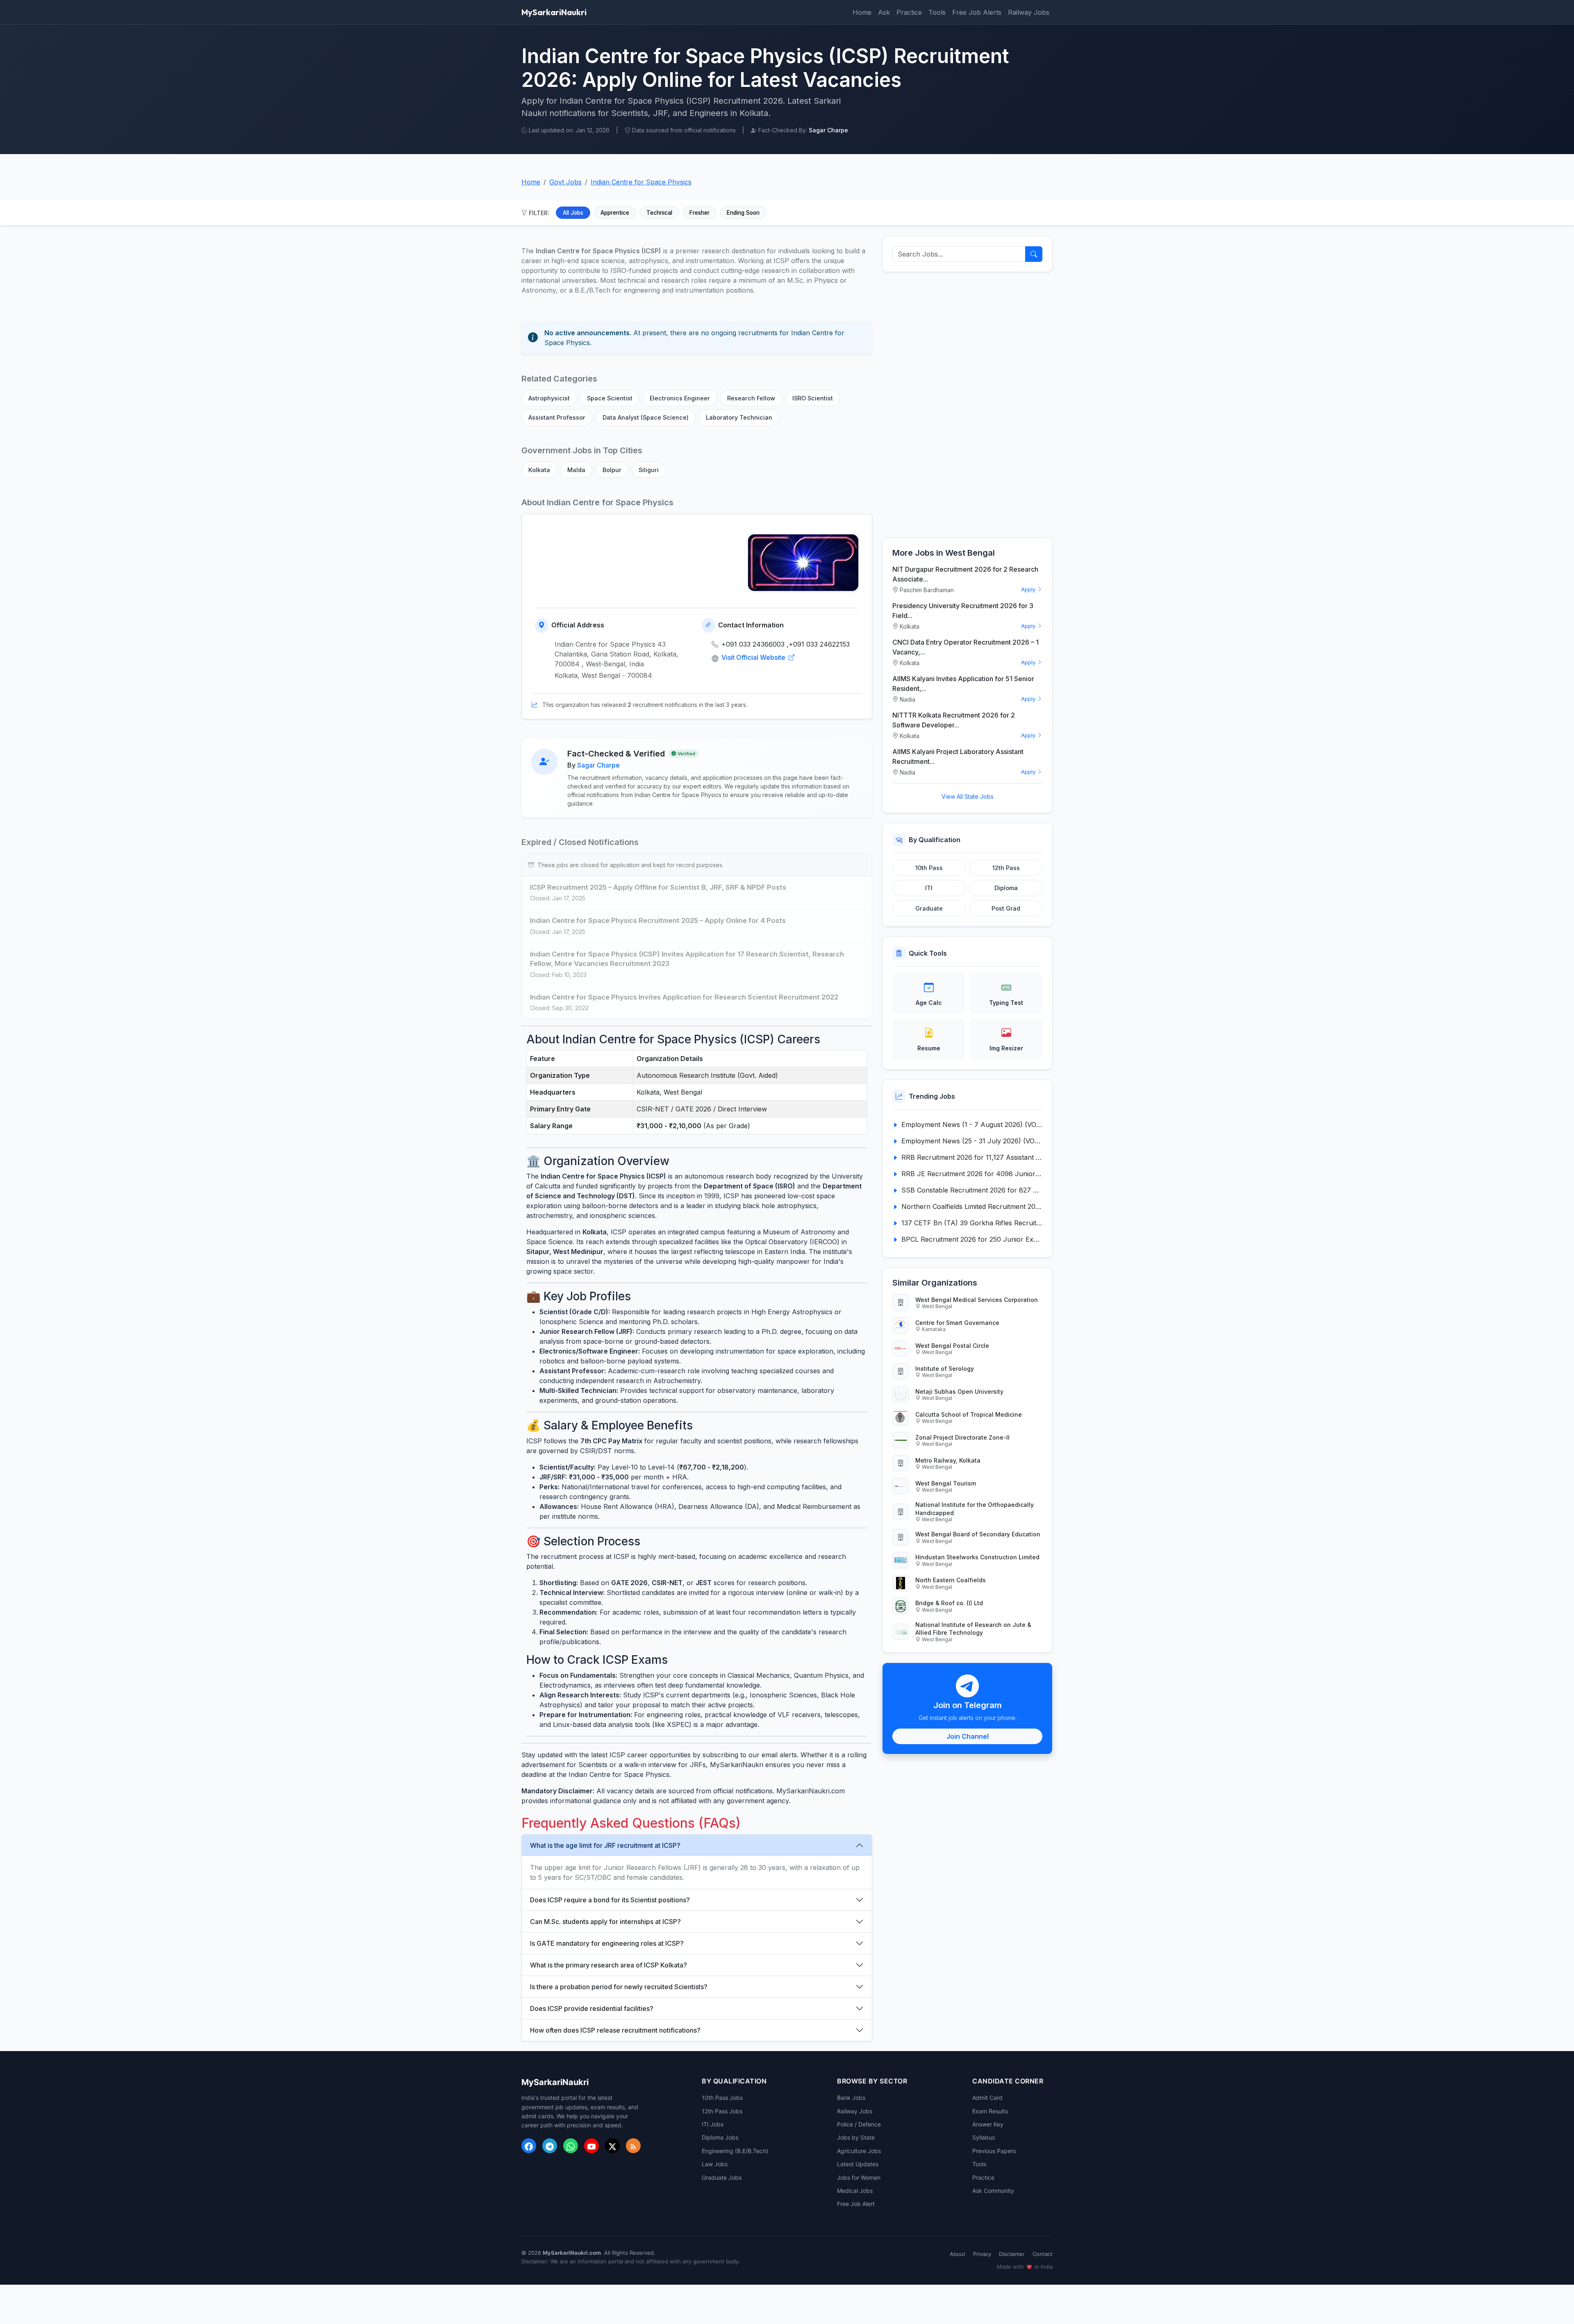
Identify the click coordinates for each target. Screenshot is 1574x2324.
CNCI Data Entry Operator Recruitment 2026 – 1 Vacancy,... (966, 647)
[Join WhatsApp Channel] (571, 2146)
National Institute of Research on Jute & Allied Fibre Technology (973, 1629)
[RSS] (633, 2146)
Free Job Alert (856, 2204)
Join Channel (968, 1736)
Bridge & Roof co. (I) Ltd (949, 1603)
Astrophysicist (549, 398)
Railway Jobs (1029, 12)
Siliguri (649, 470)
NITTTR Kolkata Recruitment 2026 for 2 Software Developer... (954, 720)
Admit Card (987, 2098)
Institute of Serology (945, 1369)
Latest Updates (858, 2164)
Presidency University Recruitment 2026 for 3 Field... (963, 611)
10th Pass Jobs (722, 2098)
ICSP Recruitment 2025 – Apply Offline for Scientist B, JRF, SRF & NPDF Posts (658, 887)
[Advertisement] (967, 405)
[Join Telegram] (550, 2146)
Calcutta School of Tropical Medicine (969, 1414)
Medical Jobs (855, 2191)
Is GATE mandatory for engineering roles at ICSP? (607, 1943)
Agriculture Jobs (859, 2151)
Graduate (929, 908)
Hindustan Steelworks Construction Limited (977, 1557)
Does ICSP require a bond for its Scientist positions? (610, 1900)
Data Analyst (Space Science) (646, 417)
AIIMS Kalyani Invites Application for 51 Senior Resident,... (963, 684)
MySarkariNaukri (554, 12)
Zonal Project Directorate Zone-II (962, 1437)
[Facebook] (529, 2146)
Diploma (1006, 888)
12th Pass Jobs (722, 2111)
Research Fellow (751, 398)
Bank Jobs (851, 2098)
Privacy (982, 2254)
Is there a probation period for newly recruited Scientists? (619, 1987)
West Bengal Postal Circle (952, 1346)
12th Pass (1006, 868)
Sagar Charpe (598, 765)
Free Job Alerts (977, 12)
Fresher (699, 213)
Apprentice (615, 213)
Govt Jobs (565, 182)
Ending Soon (743, 213)
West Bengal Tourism (946, 1483)
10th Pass (929, 868)
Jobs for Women (859, 2177)
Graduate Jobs (722, 2177)
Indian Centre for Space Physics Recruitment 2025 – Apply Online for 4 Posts (658, 920)
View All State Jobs (968, 796)
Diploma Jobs (720, 2137)
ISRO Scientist (813, 398)
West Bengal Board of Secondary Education (978, 1534)
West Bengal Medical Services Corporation (977, 1300)
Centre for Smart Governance (957, 1323)
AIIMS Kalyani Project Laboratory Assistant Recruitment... (958, 756)
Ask (884, 12)
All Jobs (573, 213)
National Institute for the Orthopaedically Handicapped (975, 1508)
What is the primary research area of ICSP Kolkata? (608, 1965)
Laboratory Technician (739, 417)
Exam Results (990, 2111)
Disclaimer (1012, 2254)
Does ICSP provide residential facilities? (592, 2008)
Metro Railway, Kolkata (948, 1460)
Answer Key (988, 2124)
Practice (909, 12)
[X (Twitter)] (612, 2146)
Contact (1043, 2254)
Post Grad (1006, 908)
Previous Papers (994, 2151)
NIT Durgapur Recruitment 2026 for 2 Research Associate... (965, 574)
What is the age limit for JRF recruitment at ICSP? (605, 1845)
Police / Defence (859, 2124)
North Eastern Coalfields (951, 1580)
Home (862, 12)
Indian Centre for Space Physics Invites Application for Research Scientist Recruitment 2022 (684, 997)
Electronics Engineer (680, 398)
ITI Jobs (713, 2124)
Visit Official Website (754, 657)
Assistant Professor (557, 417)
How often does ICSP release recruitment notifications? (615, 2030)
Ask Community (993, 2191)
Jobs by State (856, 2137)
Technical (659, 213)
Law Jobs (715, 2164)
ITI (929, 888)
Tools (937, 12)
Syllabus (984, 2137)
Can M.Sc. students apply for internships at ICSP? (605, 1922)
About (958, 2254)
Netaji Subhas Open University (959, 1391)
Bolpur (612, 470)
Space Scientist (610, 398)
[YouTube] (591, 2146)
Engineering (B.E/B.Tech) (735, 2151)
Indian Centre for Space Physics (641, 182)
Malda (576, 470)
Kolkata (539, 470)
